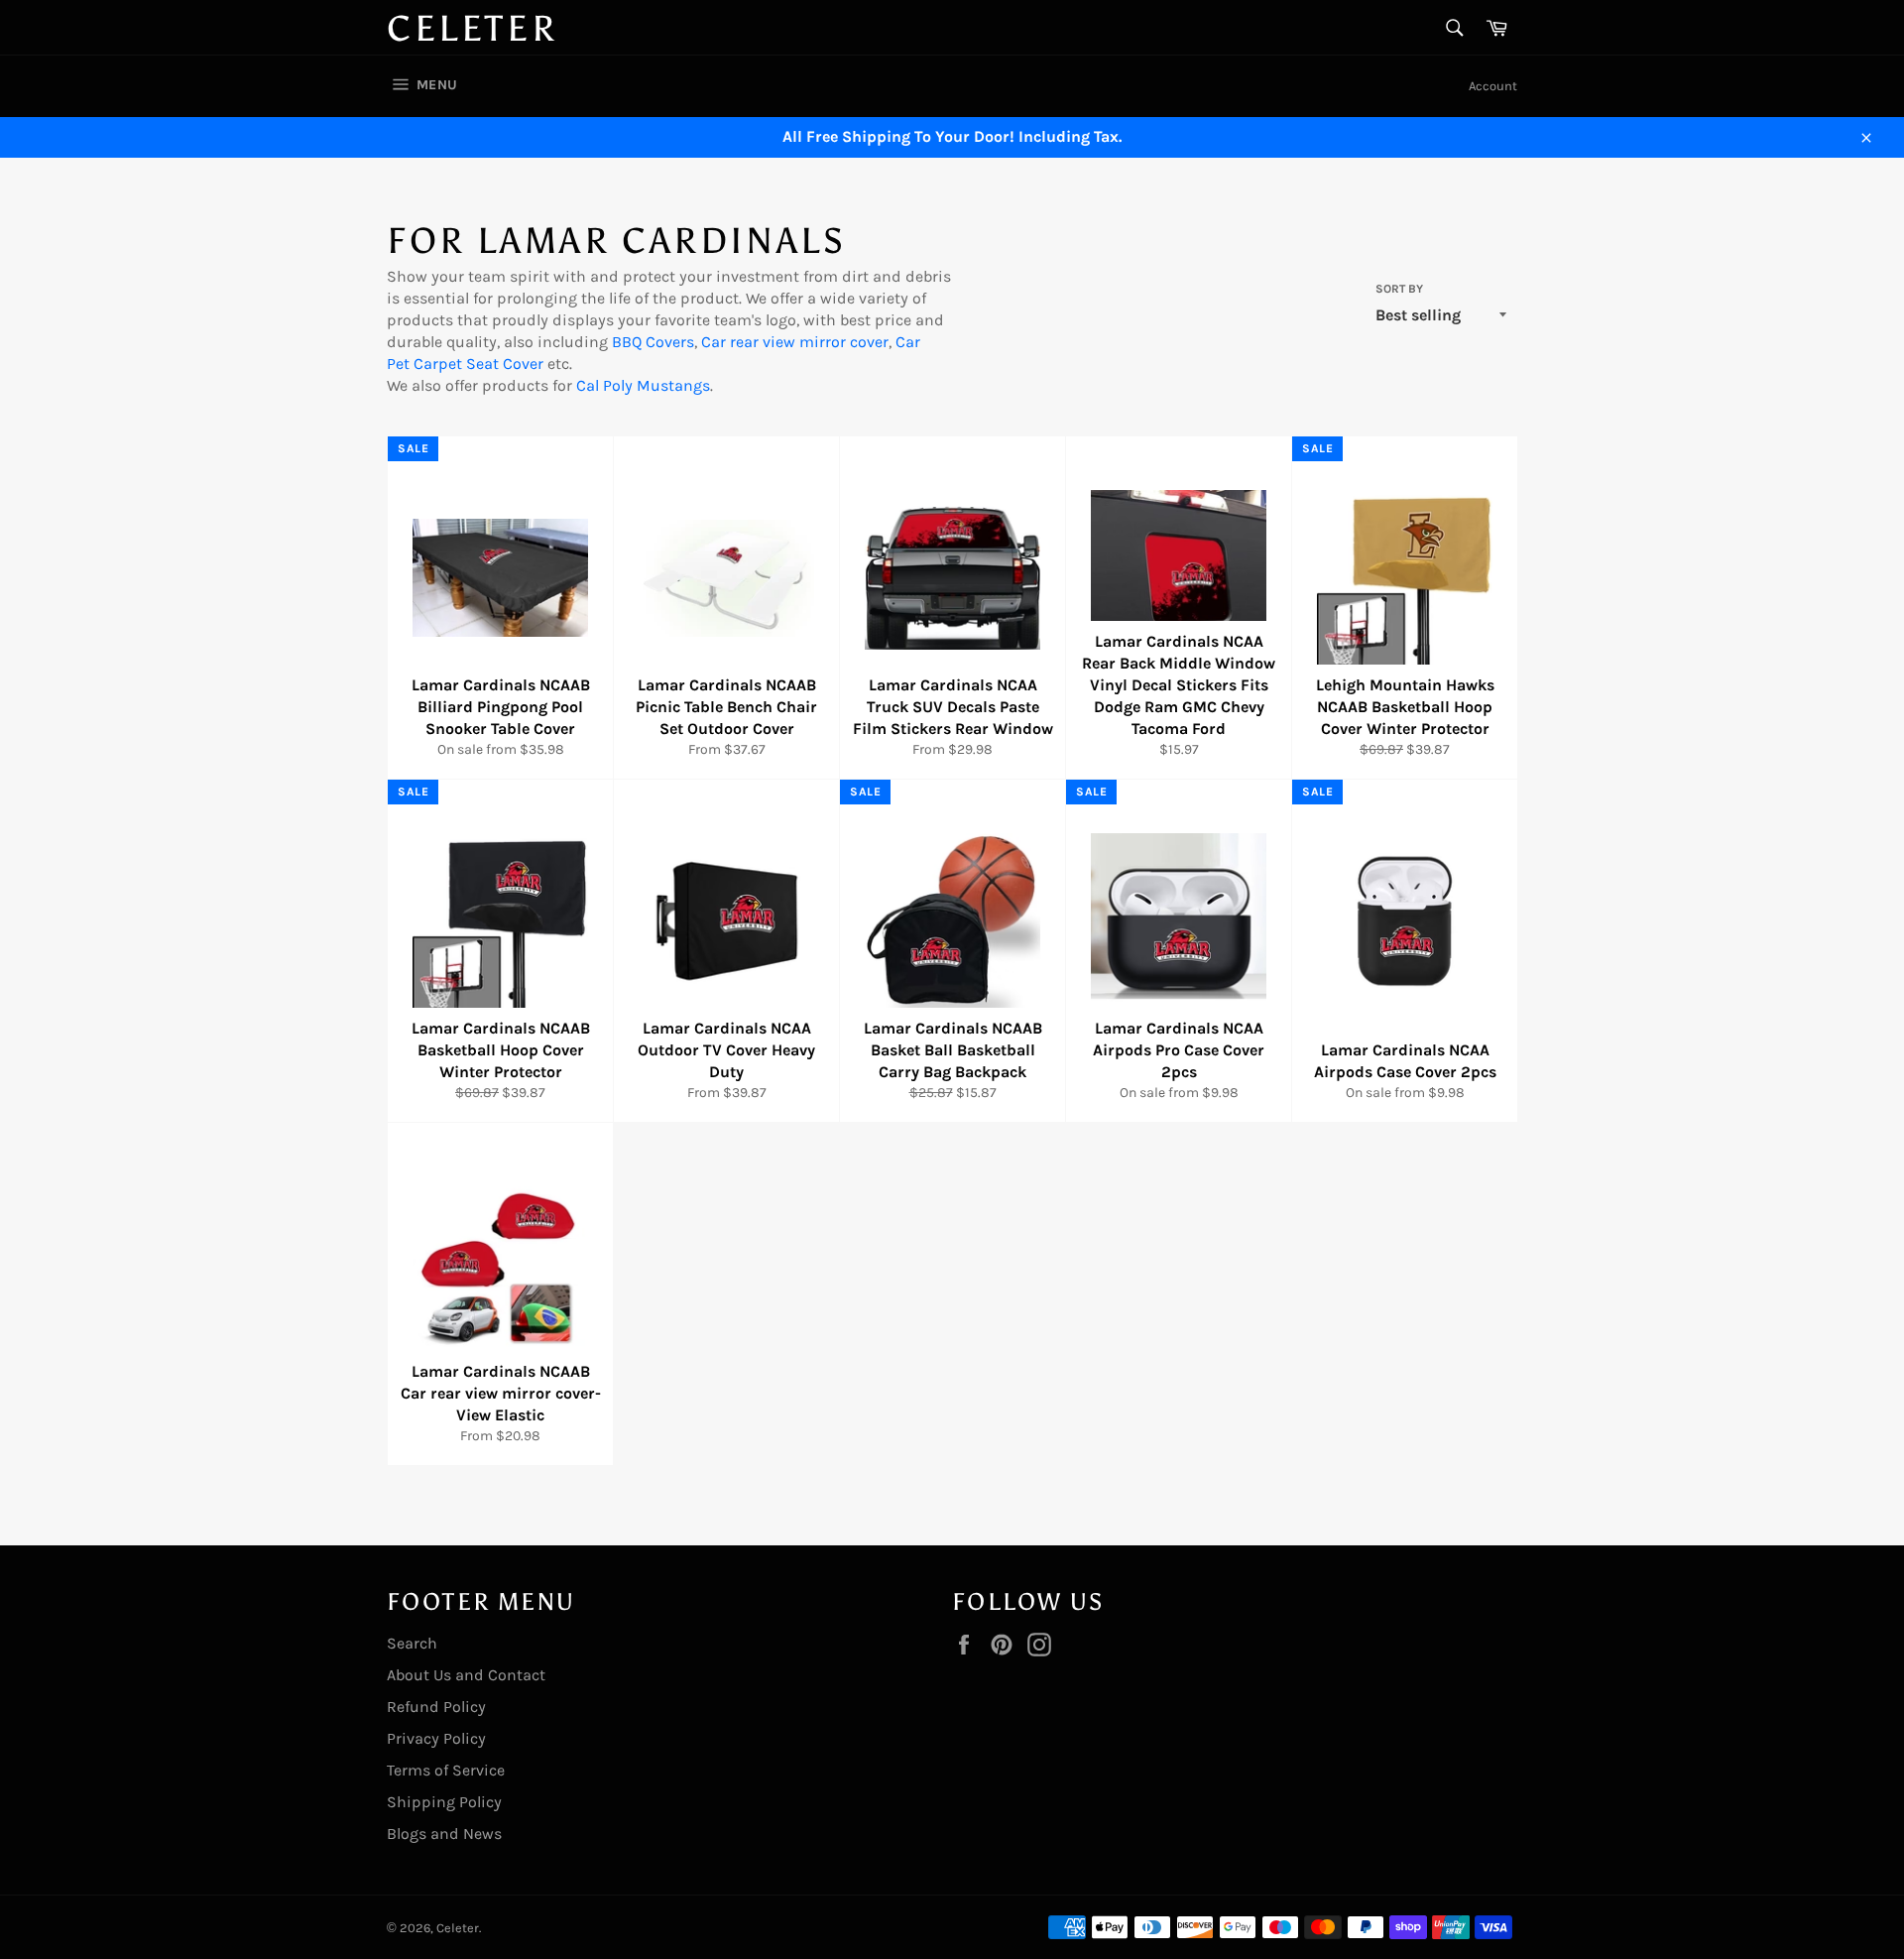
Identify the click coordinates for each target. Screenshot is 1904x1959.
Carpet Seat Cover (476, 364)
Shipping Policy (444, 1802)
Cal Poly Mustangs (643, 385)
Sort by (1399, 289)
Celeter (472, 29)
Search (412, 1643)
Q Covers (663, 342)
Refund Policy (436, 1707)
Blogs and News (444, 1834)
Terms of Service (446, 1770)
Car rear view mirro (771, 342)
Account (1493, 86)
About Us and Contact (466, 1675)
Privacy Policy (436, 1738)
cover (867, 342)
